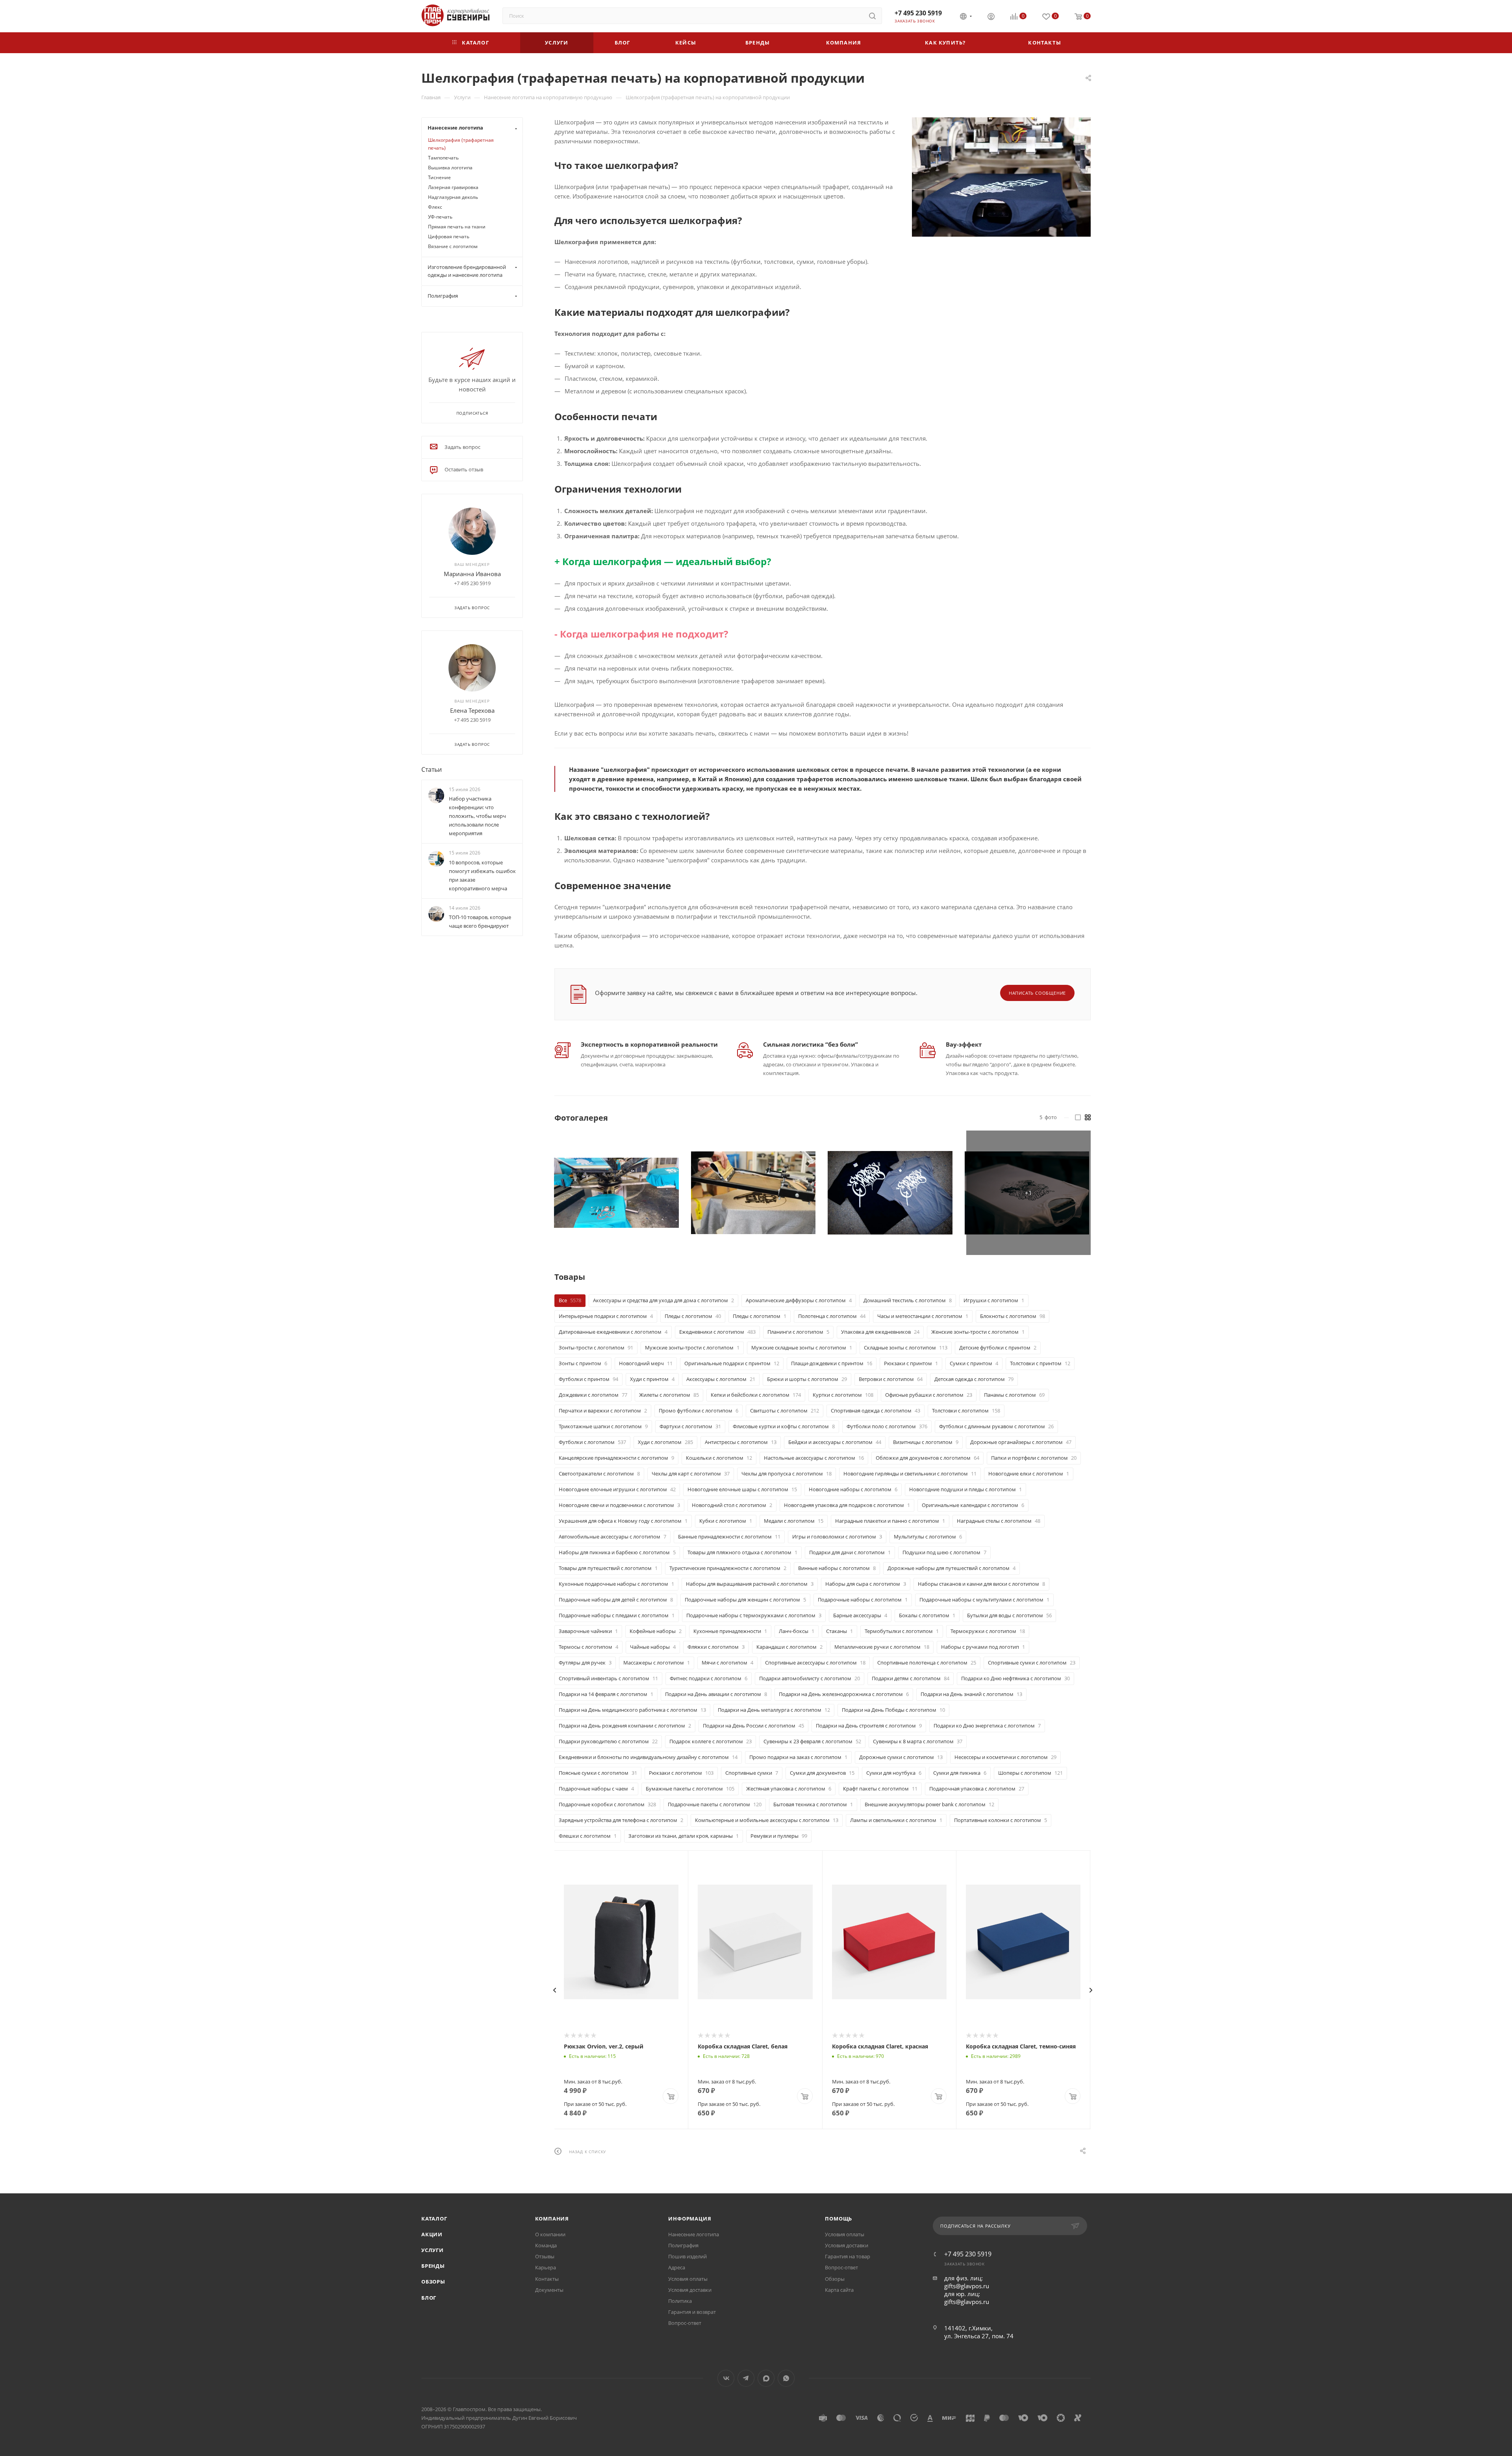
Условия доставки (690, 2290)
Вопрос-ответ (685, 2323)
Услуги (433, 2250)
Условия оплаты (688, 2279)
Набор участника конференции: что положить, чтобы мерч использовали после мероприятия (477, 816)
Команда (546, 2245)
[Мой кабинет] (991, 17)
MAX (766, 2378)
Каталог (434, 2219)
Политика (680, 2301)
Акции (432, 2234)
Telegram (746, 2378)
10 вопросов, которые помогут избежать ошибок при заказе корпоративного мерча (482, 875)
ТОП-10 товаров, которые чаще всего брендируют (480, 921)
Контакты (547, 2279)
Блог (429, 2298)
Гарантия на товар (848, 2256)
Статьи (432, 769)
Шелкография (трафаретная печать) (461, 144)
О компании (550, 2234)
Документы (549, 2290)
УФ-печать (440, 217)
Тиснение (439, 177)
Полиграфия (683, 2245)
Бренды (433, 2266)
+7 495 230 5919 (918, 13)
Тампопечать (443, 158)
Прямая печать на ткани (457, 227)
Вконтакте (726, 2378)
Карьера (546, 2267)
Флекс (435, 207)
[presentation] (554, 1990)
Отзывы (545, 2256)
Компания (552, 2219)
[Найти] (872, 16)
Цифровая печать (449, 236)
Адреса (677, 2267)
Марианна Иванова (472, 574)
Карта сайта (839, 2290)
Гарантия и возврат (692, 2312)
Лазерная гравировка (453, 187)
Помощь (838, 2219)
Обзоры (433, 2282)
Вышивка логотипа (450, 168)
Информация (690, 2219)
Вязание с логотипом (453, 246)
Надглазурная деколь (453, 197)
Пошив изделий (687, 2256)
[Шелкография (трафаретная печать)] (1001, 177)
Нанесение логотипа (694, 2234)
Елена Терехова (472, 710)
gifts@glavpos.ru (967, 2286)
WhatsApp (786, 2378)
